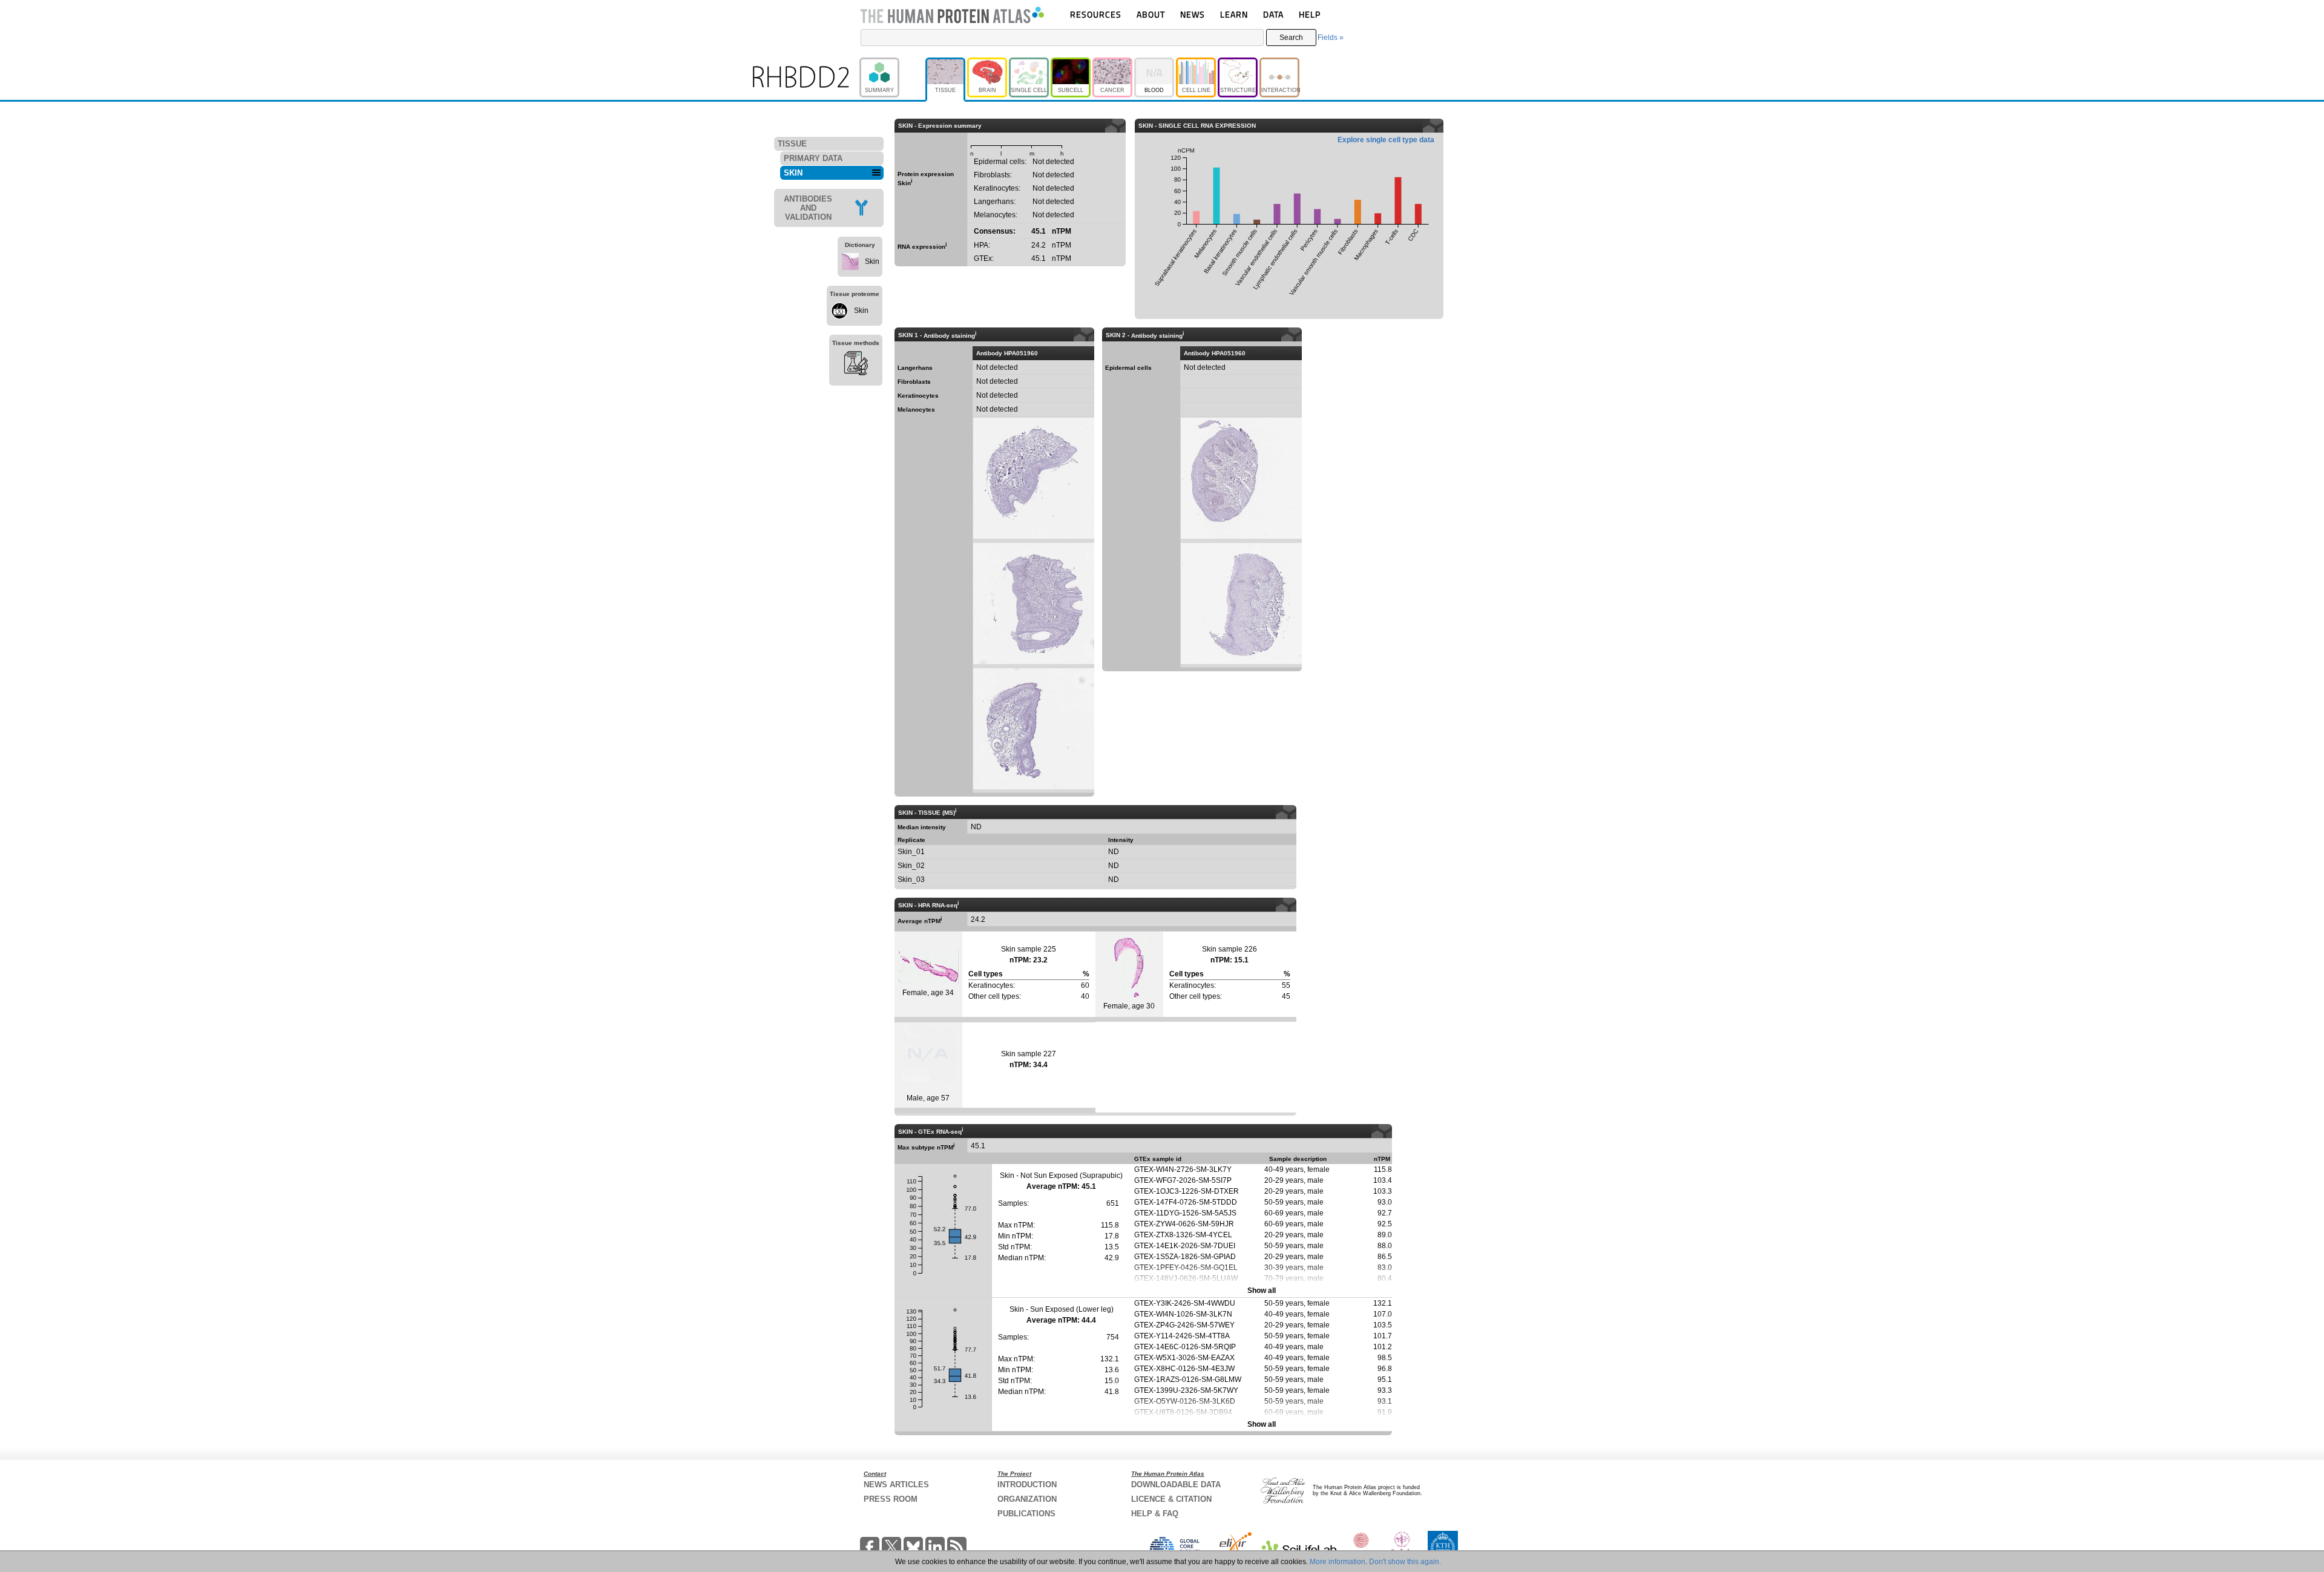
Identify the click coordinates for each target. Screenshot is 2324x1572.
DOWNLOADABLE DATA (1176, 1485)
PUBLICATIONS (1026, 1514)
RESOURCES (1096, 14)
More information (1338, 1562)
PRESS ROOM (891, 1499)
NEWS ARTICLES (896, 1485)
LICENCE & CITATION (1171, 1499)
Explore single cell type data (1386, 140)
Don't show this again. (1405, 1562)
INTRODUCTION (1027, 1485)
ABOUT (1151, 14)
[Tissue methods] (856, 365)
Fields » (1331, 38)
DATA (1273, 14)
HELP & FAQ (1155, 1514)
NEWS (1193, 14)
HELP (1310, 14)
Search (1291, 38)
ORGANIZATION (1027, 1499)
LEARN (1234, 14)
